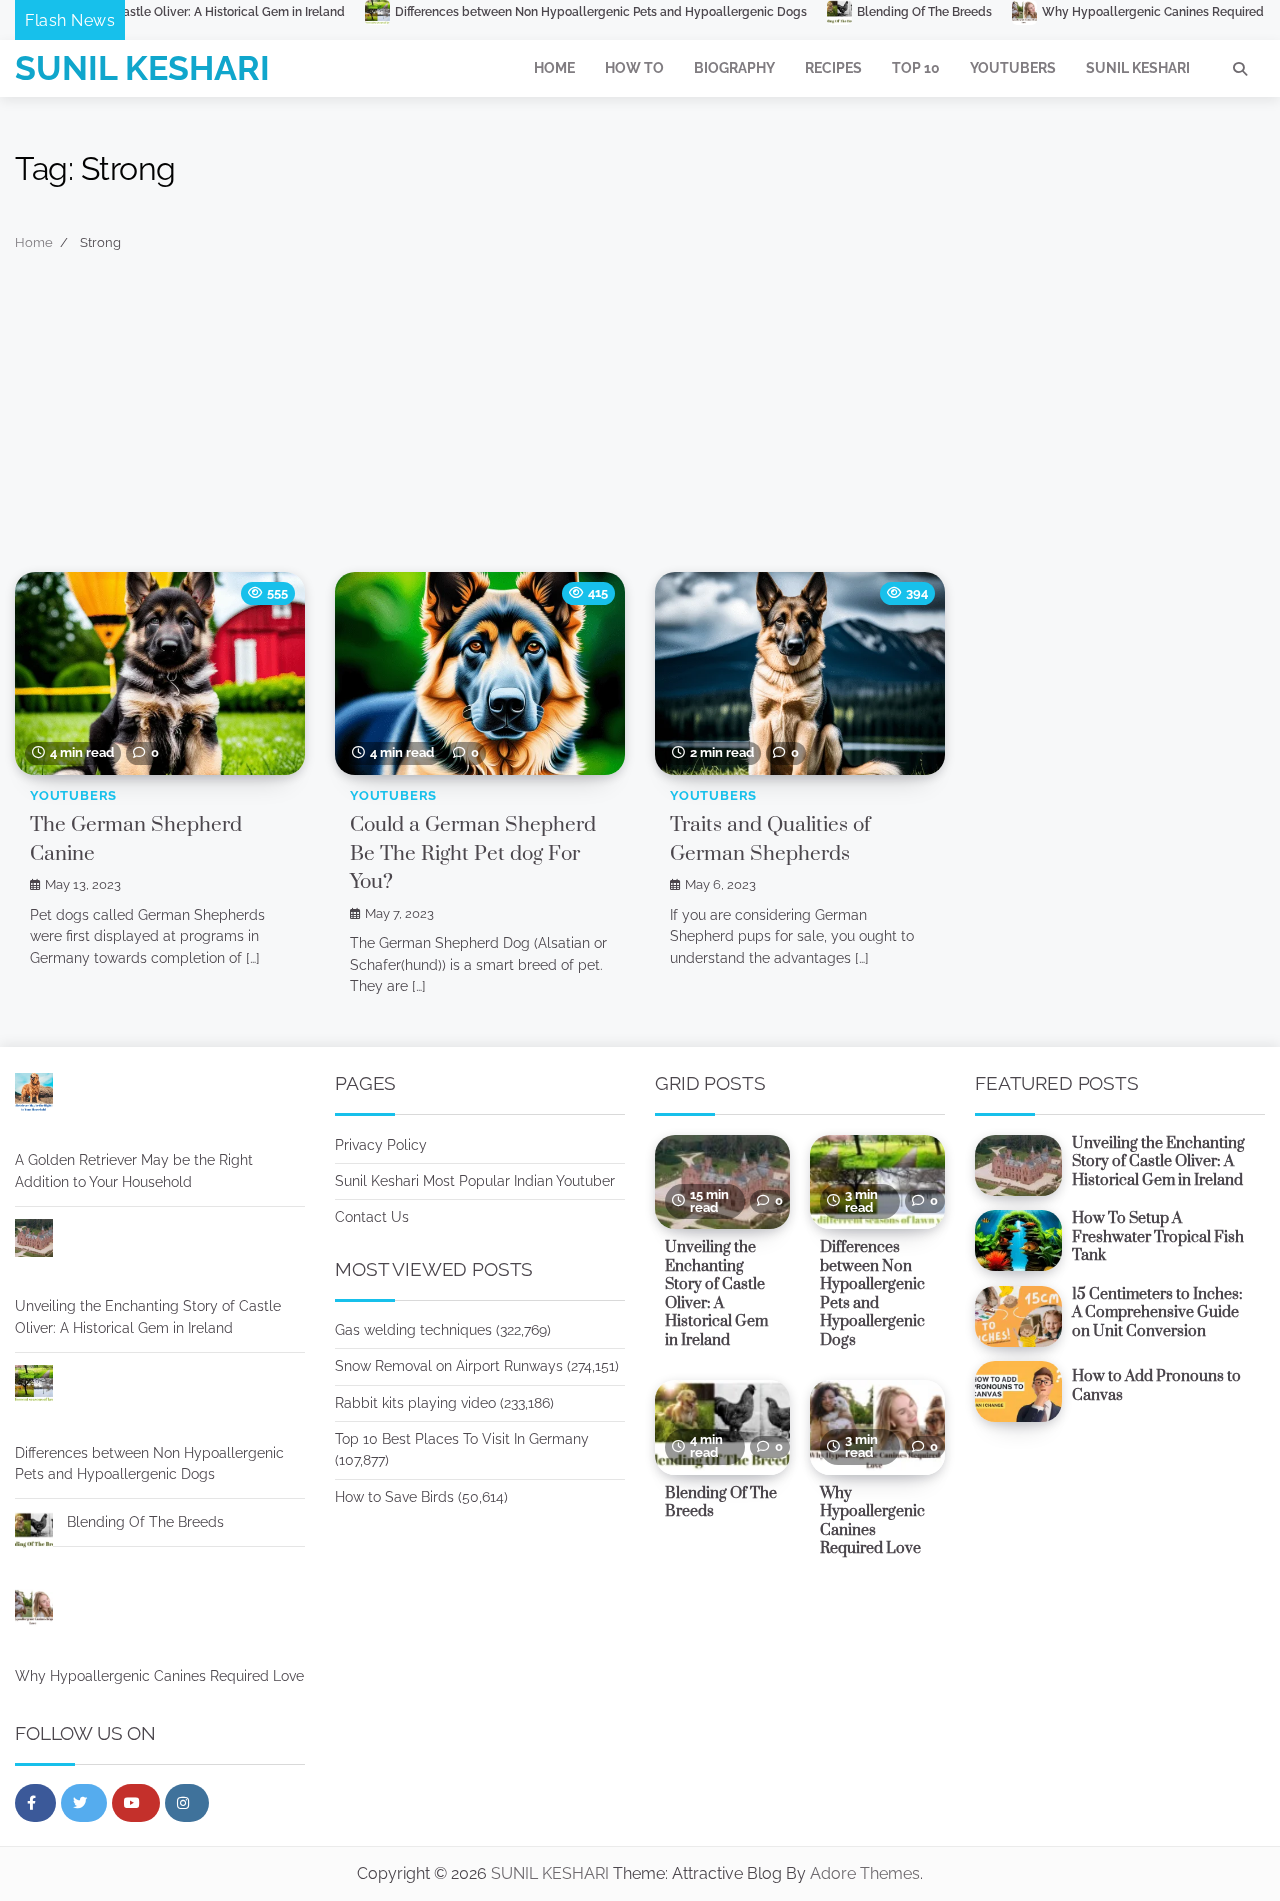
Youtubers (1013, 68)
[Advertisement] (640, 422)
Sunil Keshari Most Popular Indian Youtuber (475, 1181)
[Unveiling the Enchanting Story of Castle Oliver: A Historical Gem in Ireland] (34, 1242)
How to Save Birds (394, 1497)
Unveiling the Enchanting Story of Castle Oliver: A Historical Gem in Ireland (148, 1316)
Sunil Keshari (1138, 68)
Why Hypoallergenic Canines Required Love (1083, 12)
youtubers (73, 795)
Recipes (833, 68)
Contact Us (372, 1217)
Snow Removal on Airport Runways (449, 1366)
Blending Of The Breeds (839, 12)
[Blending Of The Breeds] (34, 1534)
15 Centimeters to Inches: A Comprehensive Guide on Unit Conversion (1157, 1313)
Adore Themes (865, 1873)
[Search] (1240, 69)
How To (634, 68)
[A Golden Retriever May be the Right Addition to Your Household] (34, 1095)
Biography (734, 68)
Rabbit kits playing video (415, 1403)
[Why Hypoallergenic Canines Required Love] (34, 1611)
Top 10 (916, 68)
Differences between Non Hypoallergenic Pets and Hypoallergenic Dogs (516, 12)
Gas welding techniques (413, 1330)
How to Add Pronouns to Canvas (1156, 1386)
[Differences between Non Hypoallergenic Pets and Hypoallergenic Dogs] (34, 1388)
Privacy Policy (381, 1145)
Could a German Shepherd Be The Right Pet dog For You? (473, 853)
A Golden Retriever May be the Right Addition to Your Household (134, 1170)
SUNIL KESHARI (142, 68)
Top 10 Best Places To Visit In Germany (462, 1439)
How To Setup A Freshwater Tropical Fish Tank (1158, 1237)
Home (554, 68)
